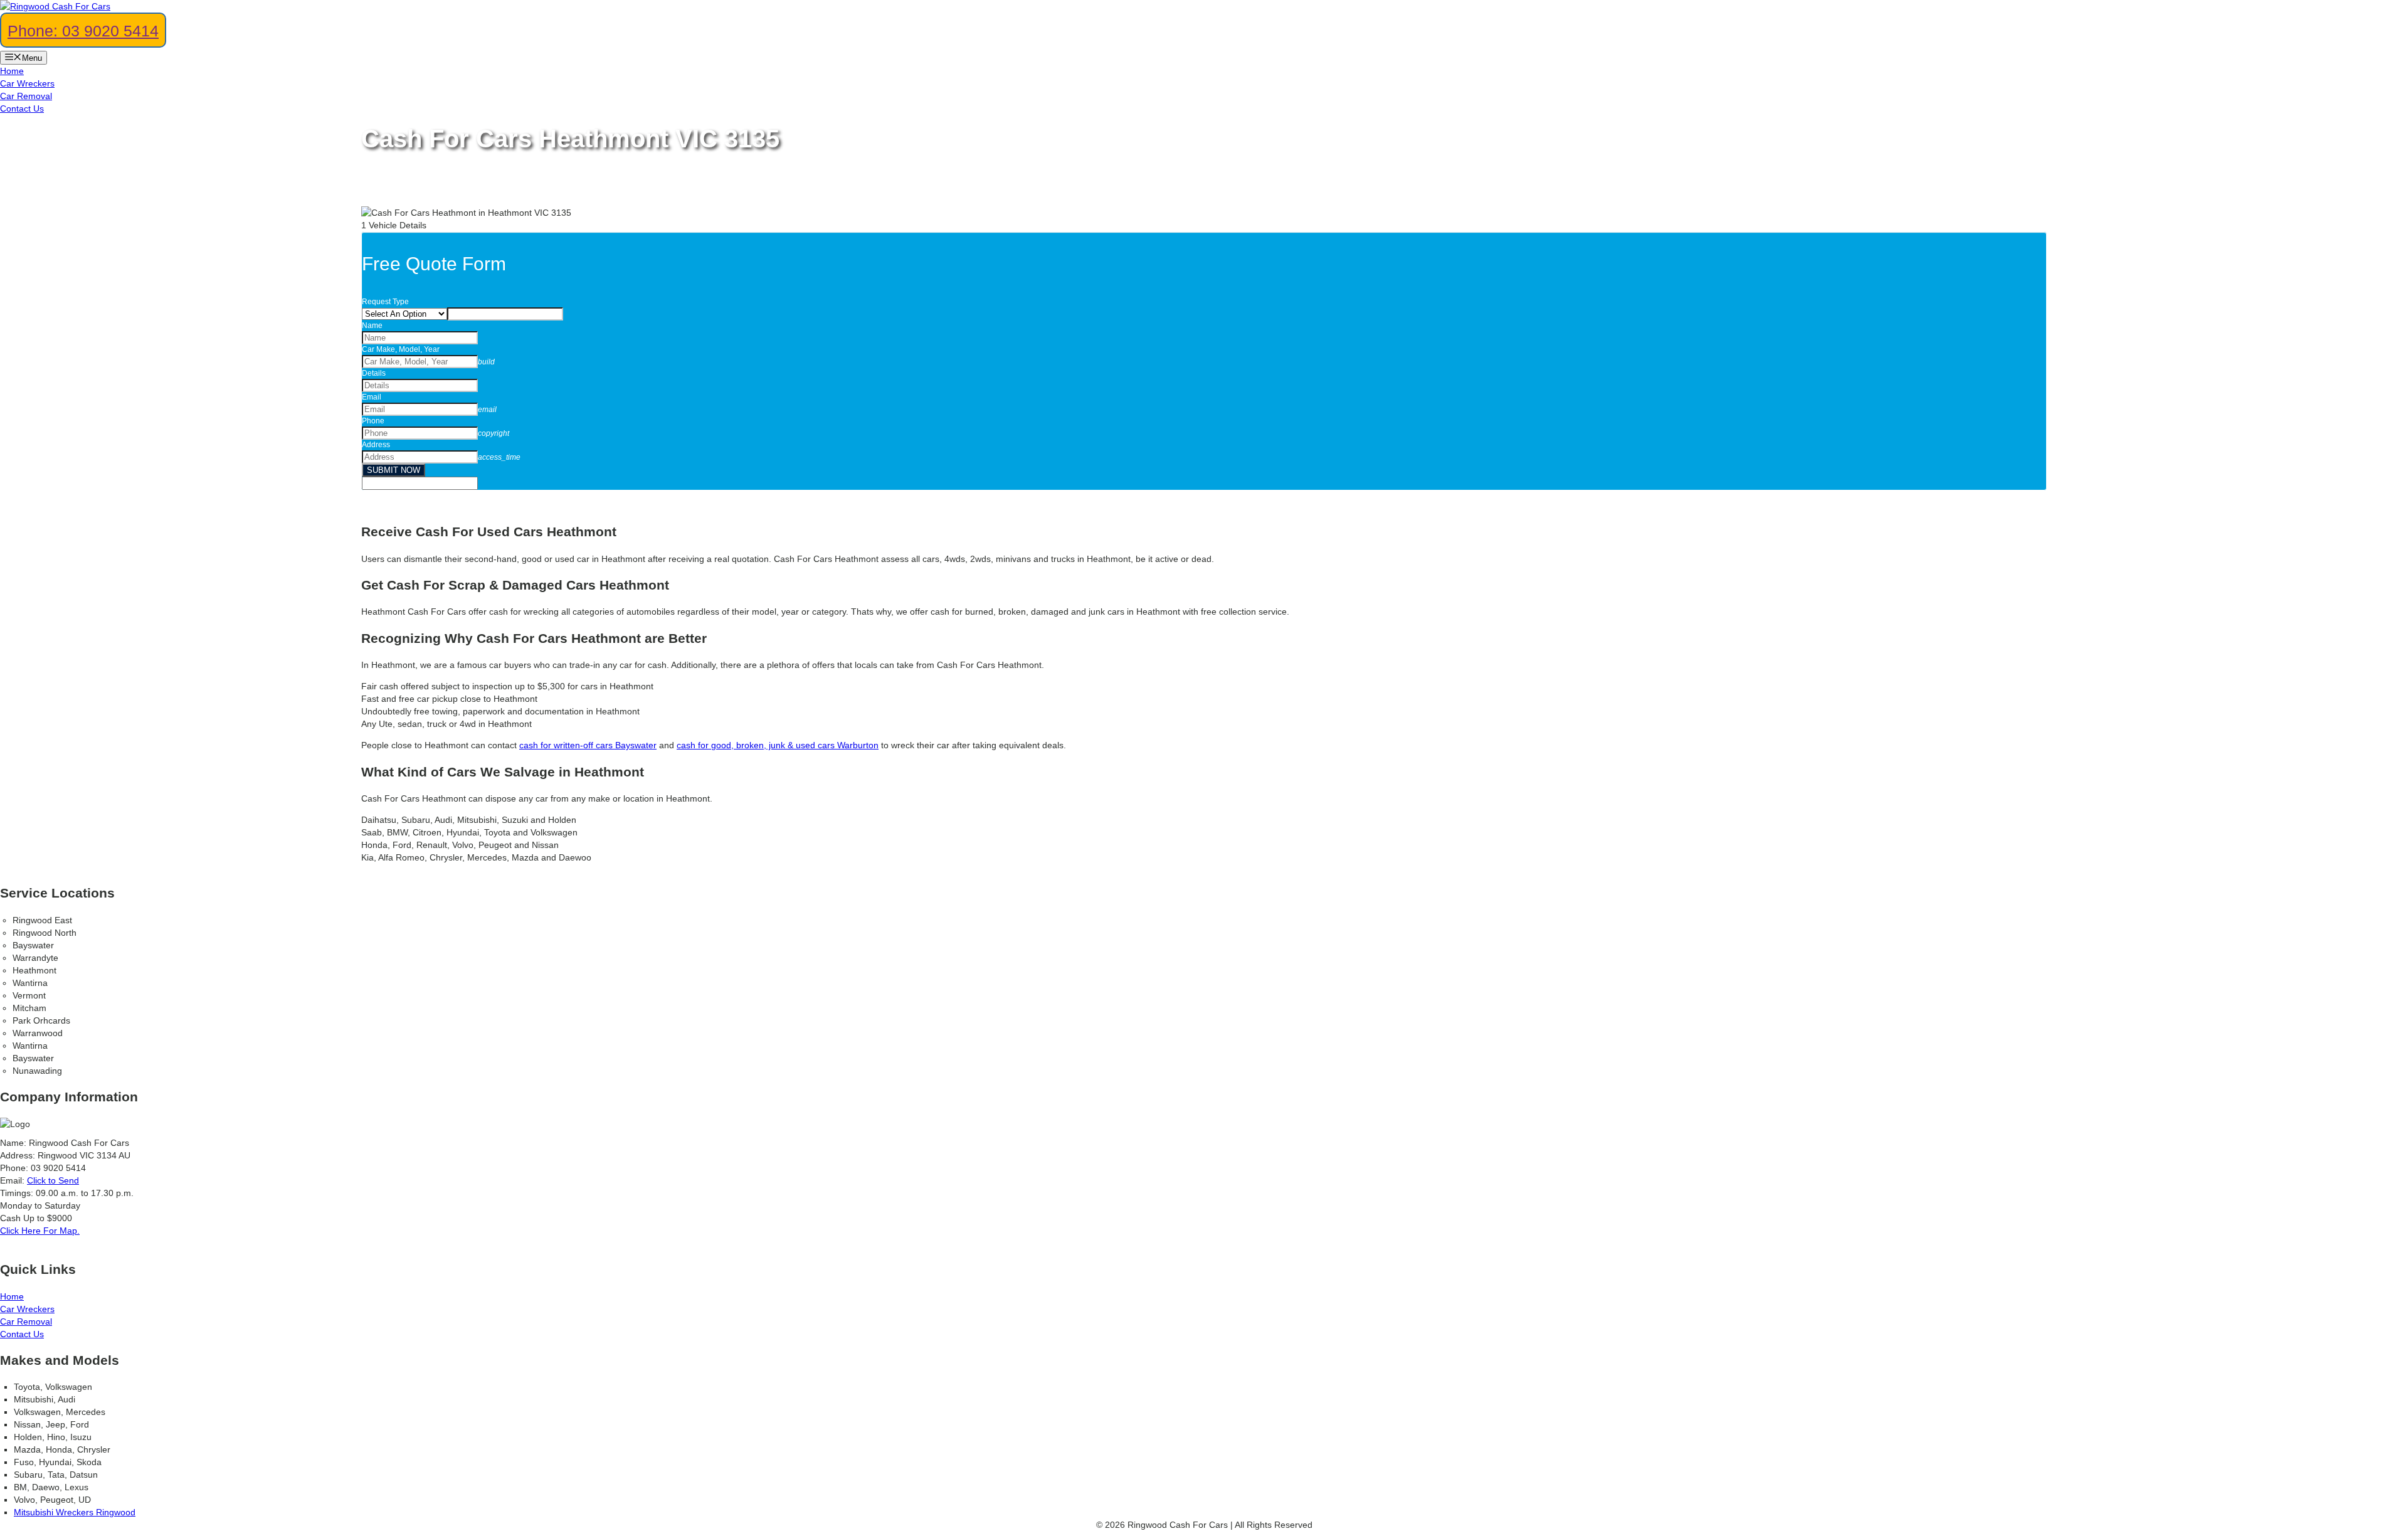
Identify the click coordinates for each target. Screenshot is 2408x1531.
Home (12, 71)
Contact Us (22, 109)
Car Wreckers (27, 83)
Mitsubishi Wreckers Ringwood (75, 1512)
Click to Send (53, 1180)
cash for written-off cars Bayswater (588, 745)
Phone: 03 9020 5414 (83, 31)
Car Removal (26, 96)
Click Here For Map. (40, 1231)
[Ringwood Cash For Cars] (55, 6)
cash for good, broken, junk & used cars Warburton (778, 745)
